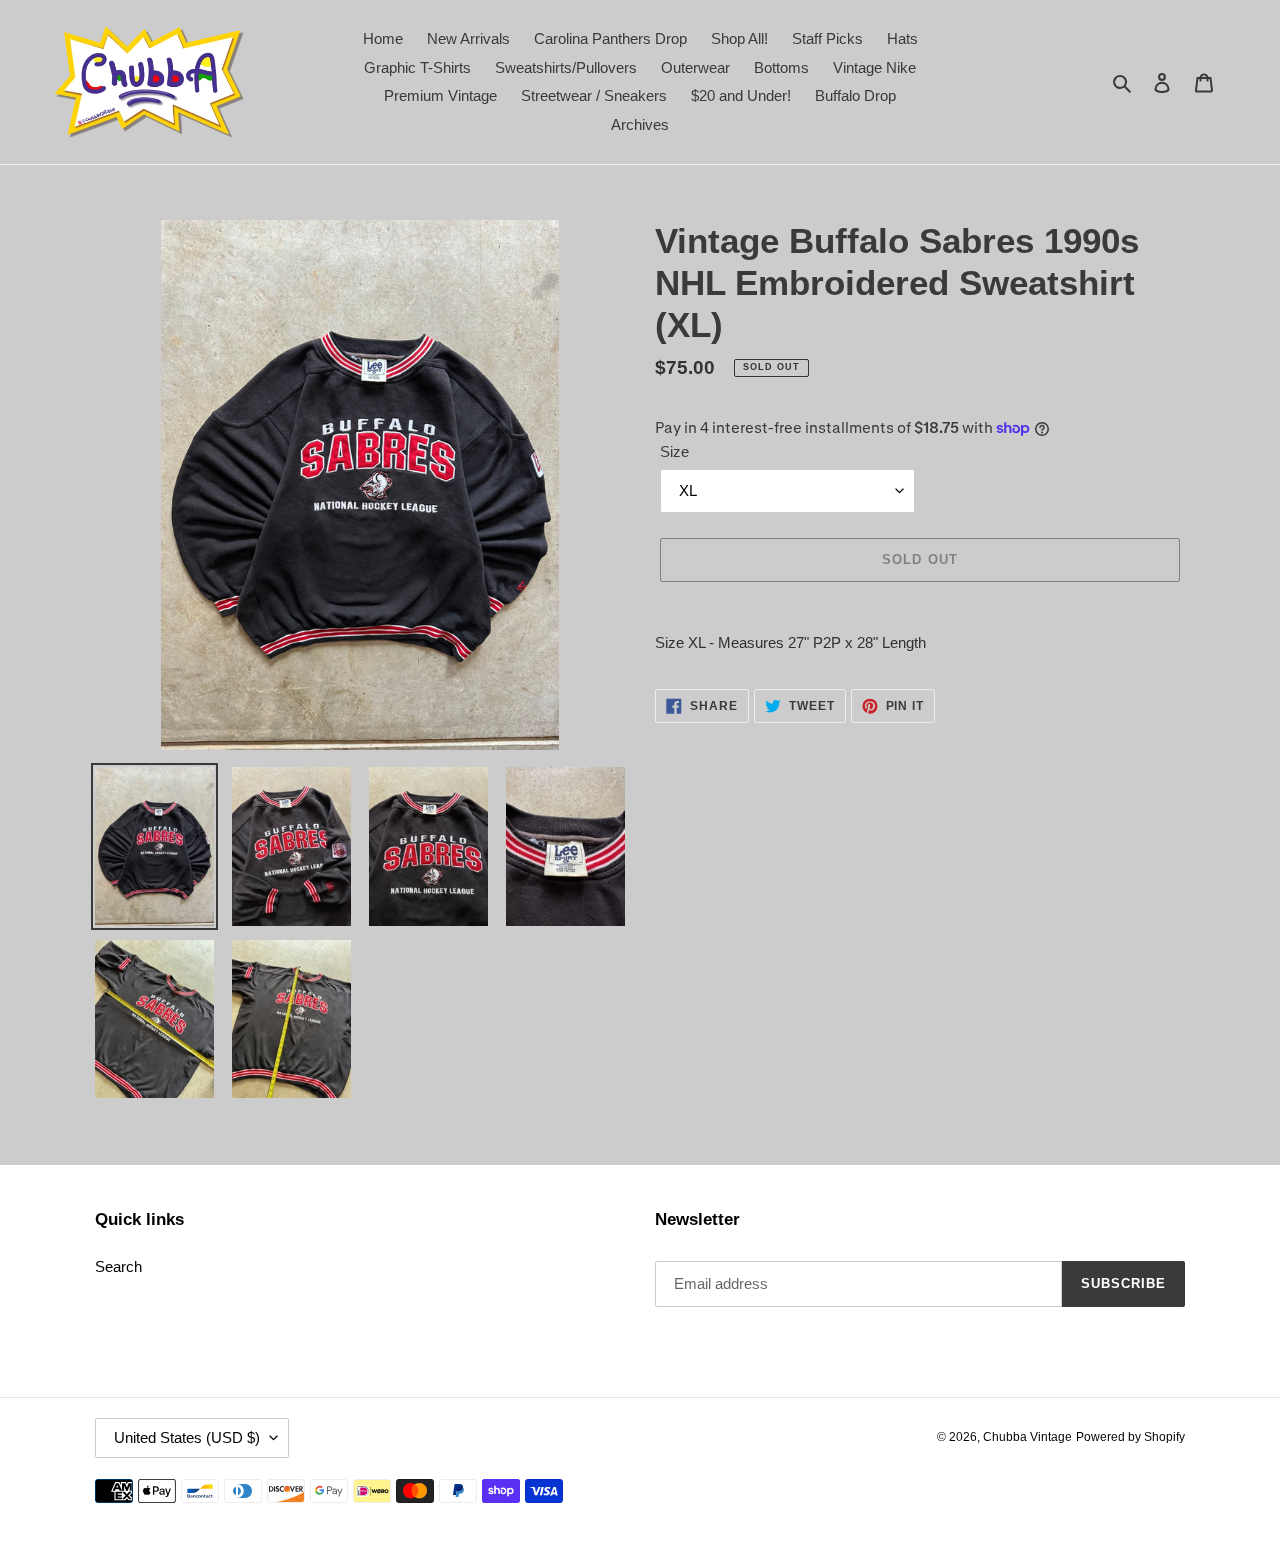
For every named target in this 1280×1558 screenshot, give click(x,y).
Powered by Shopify (1130, 1437)
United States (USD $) (187, 1437)
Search (118, 1266)
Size (674, 451)
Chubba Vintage (1027, 1437)
